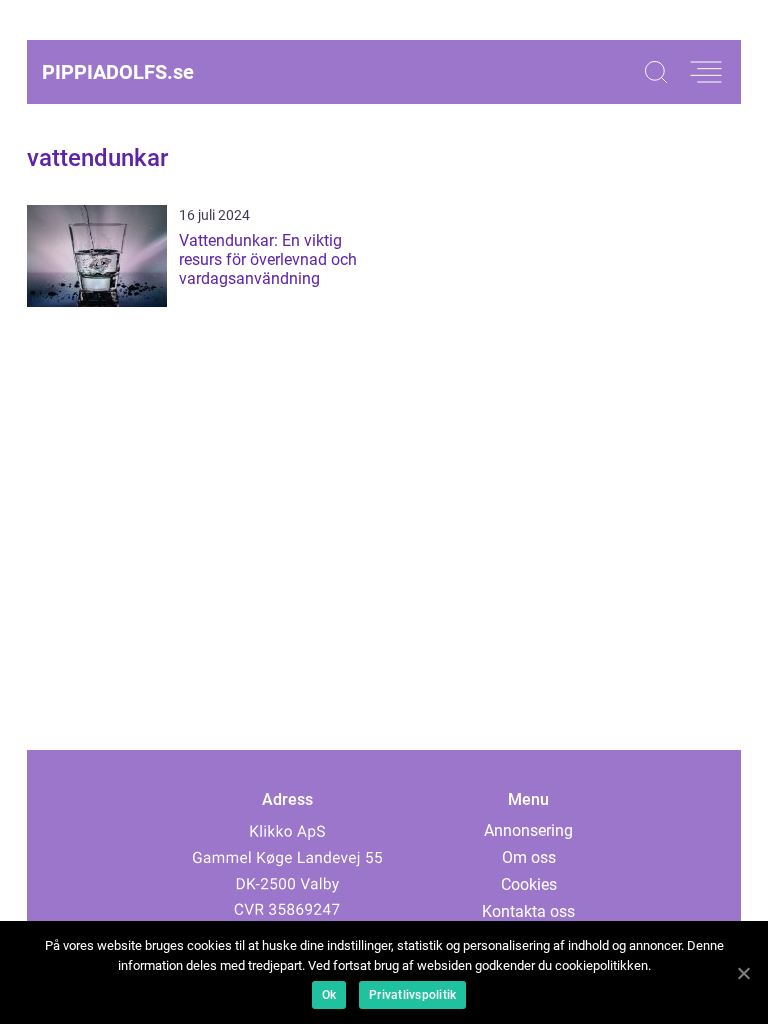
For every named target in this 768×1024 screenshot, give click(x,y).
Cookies (529, 884)
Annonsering (528, 830)
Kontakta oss (528, 911)
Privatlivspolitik (412, 995)
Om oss (529, 857)
